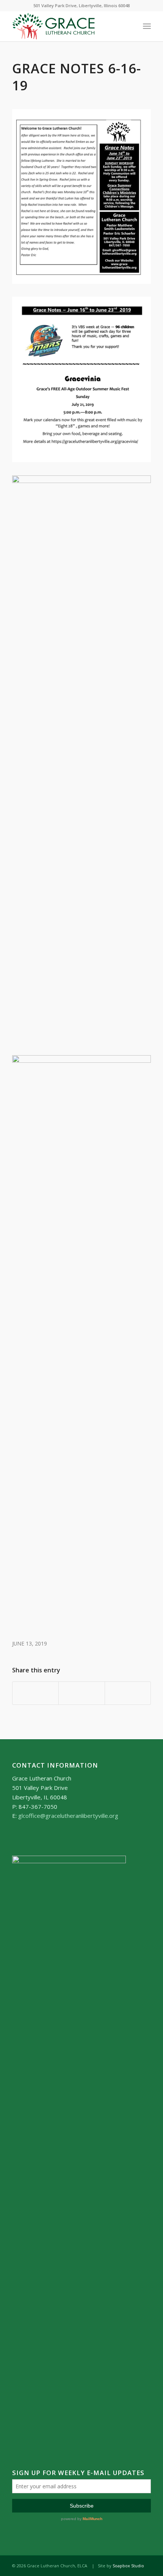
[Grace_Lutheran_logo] (67, 26)
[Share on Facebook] (35, 1693)
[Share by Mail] (128, 1693)
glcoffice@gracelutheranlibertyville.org (68, 1816)
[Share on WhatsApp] (81, 1693)
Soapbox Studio (128, 2566)
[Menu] (147, 26)
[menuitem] (147, 26)
